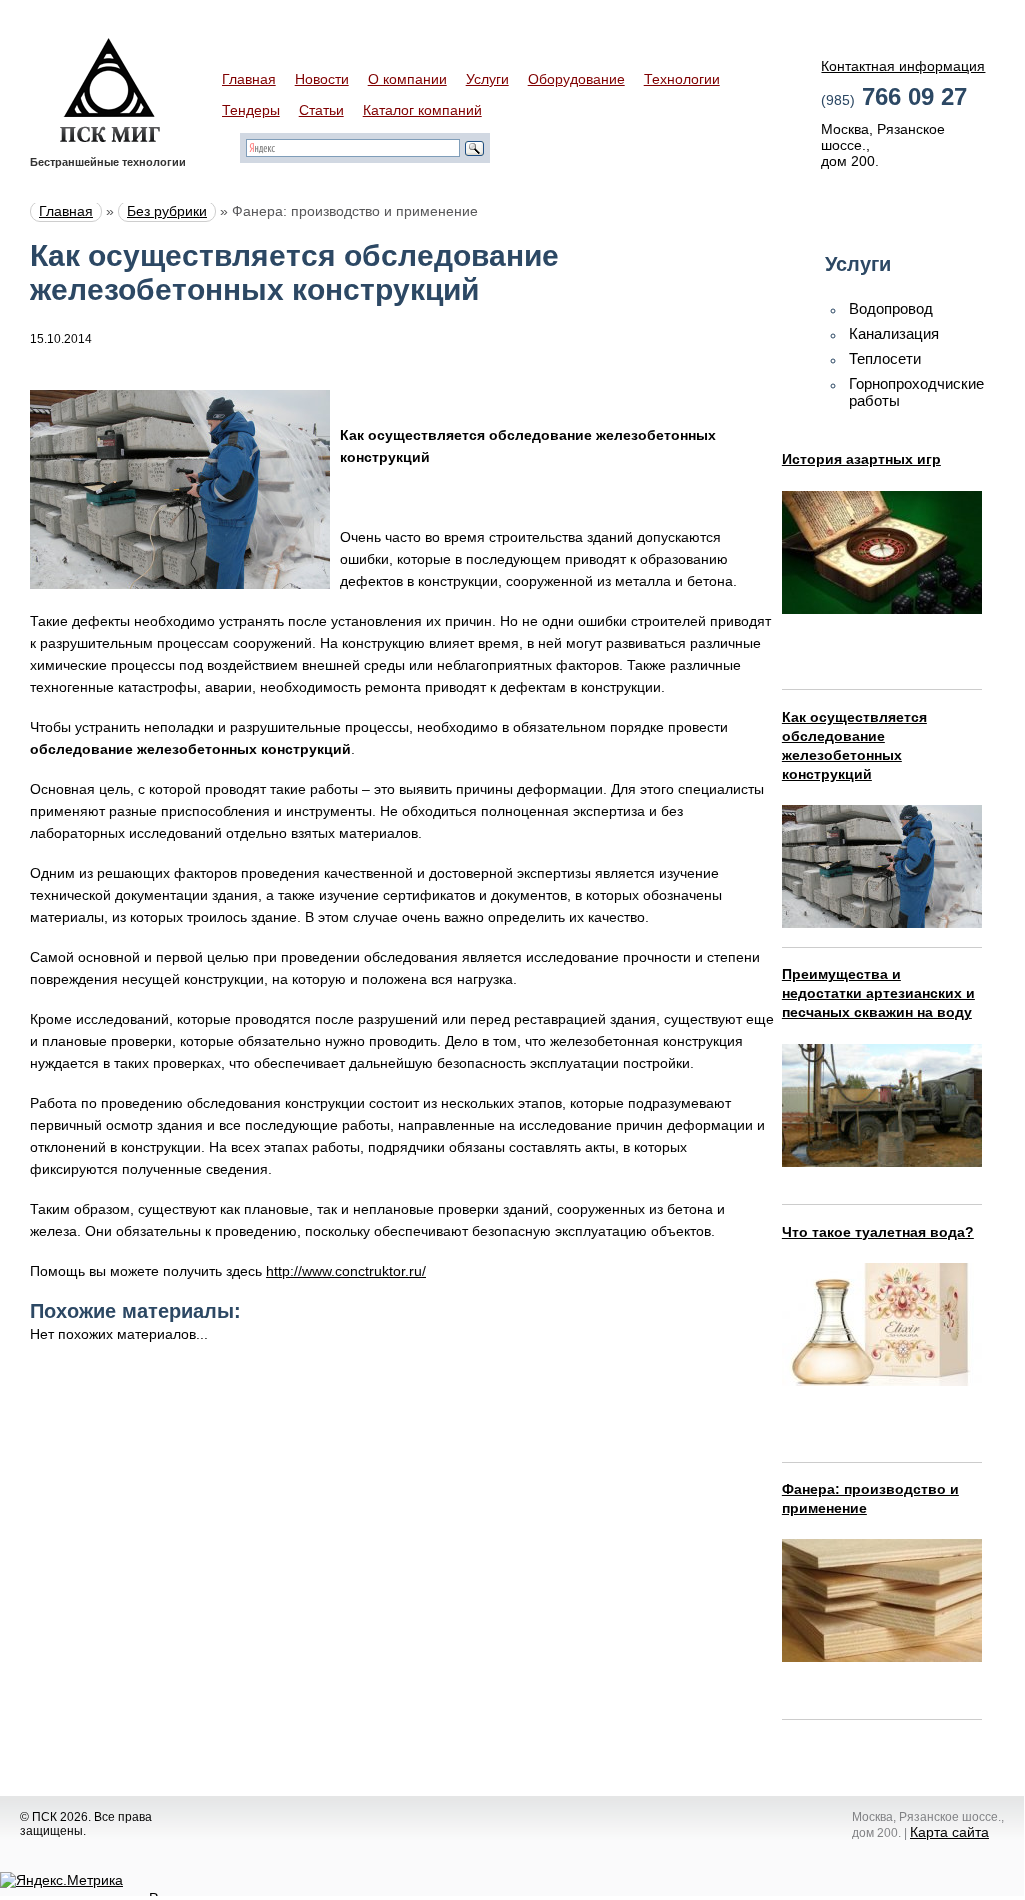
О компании (407, 79)
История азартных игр (861, 459)
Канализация (894, 333)
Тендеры (251, 110)
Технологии (682, 79)
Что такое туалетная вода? (878, 1232)
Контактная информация (903, 66)
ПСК (110, 90)
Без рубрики (167, 211)
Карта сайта (949, 1832)
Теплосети (885, 358)
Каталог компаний (422, 110)
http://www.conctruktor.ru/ (346, 1271)
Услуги (487, 79)
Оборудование (576, 79)
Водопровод (891, 308)
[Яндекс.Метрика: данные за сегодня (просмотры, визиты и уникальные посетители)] (61, 1880)
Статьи (321, 110)
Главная (249, 79)
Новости (322, 79)
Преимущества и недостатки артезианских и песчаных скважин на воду (878, 993)
